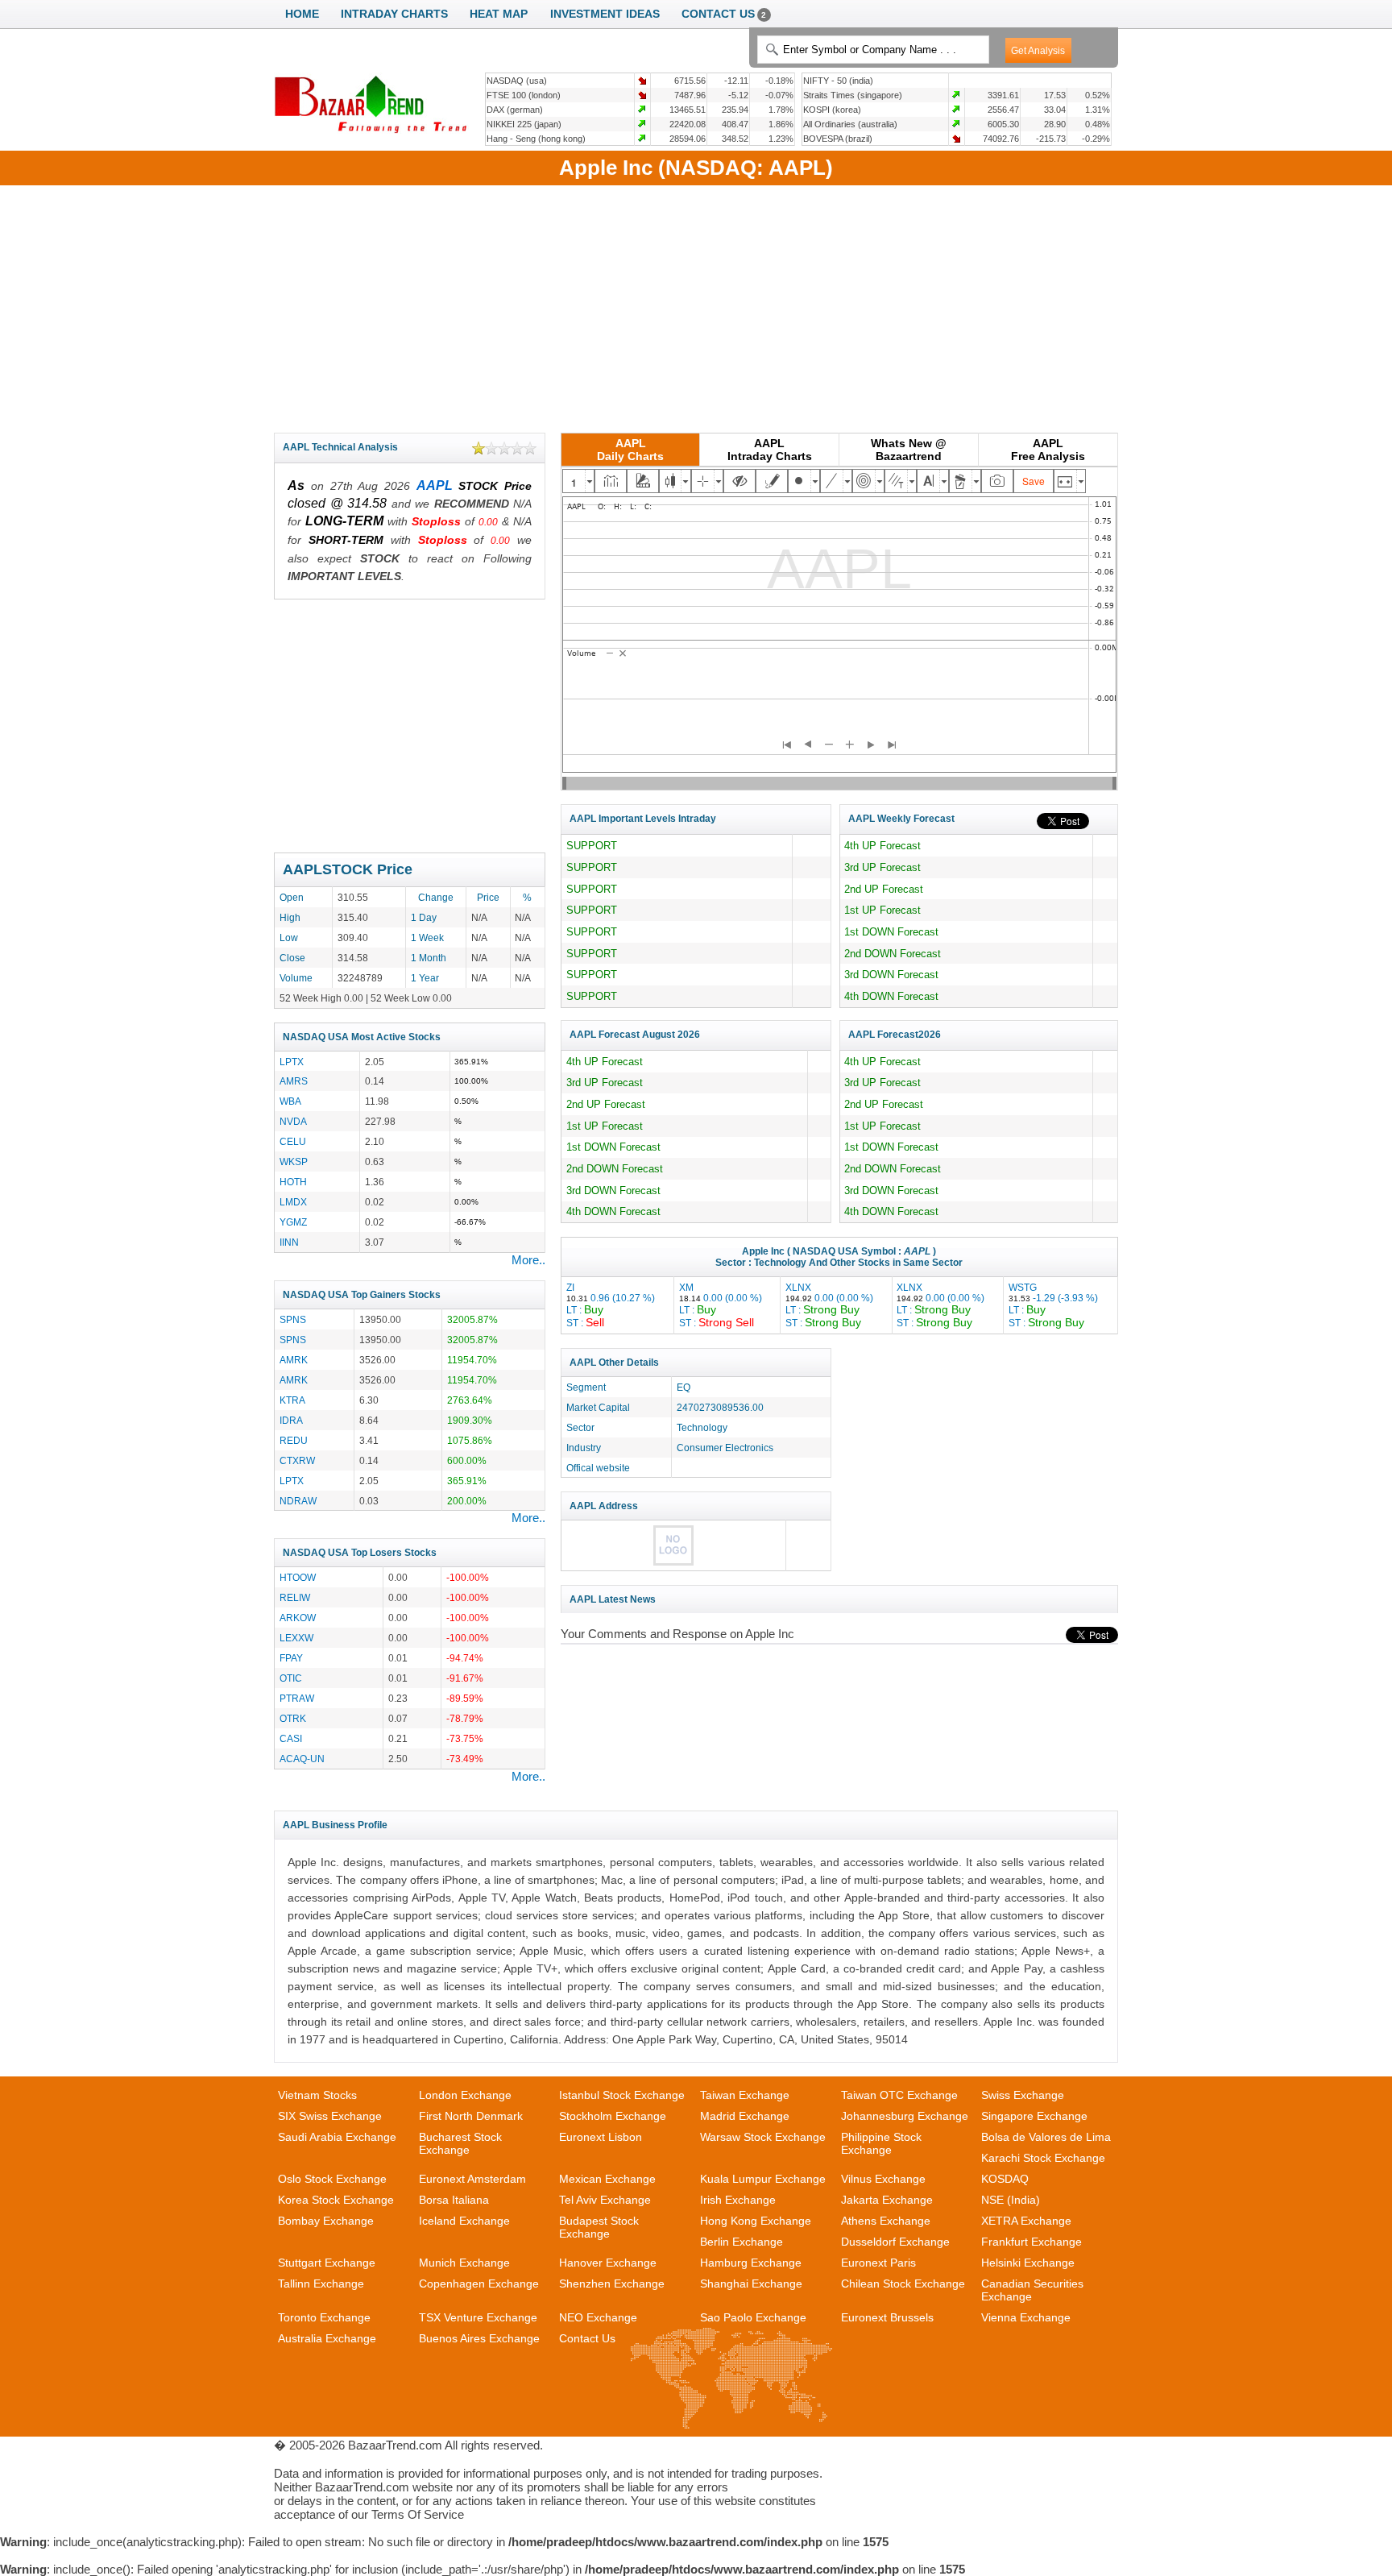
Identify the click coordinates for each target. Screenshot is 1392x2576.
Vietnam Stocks (317, 2095)
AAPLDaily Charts (630, 450)
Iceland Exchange (464, 2221)
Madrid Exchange (745, 2116)
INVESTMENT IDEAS (605, 14)
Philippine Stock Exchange (881, 2143)
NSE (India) (1011, 2200)
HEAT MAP (499, 14)
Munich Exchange (464, 2263)
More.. (528, 1260)
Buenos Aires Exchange (479, 2338)
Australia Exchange (327, 2338)
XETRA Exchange (1026, 2221)
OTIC (291, 1678)
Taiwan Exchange (745, 2095)
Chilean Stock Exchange (903, 2284)
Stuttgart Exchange (327, 2263)
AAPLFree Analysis (1048, 450)
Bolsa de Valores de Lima (1046, 2137)
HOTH (293, 1182)
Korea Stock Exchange (336, 2200)
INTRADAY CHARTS (394, 14)
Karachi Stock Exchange (1043, 2158)
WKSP (294, 1161)
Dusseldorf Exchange (895, 2242)
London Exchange (465, 2095)
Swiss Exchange (1023, 2095)
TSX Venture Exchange (478, 2317)
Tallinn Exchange (321, 2284)
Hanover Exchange (608, 2263)
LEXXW (296, 1638)
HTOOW (298, 1577)
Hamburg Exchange (751, 2263)
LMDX (293, 1202)
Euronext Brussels (887, 2317)
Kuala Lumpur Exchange (763, 2179)
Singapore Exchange (1034, 2116)
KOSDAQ (1005, 2179)
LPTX (292, 1062)
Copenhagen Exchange (479, 2284)
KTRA (292, 1400)
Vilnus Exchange (883, 2179)
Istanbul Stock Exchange (622, 2095)
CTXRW (297, 1460)
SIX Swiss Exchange (330, 2116)
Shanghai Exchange (751, 2284)
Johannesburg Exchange (905, 2116)
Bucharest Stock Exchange (460, 2143)
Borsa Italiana (454, 2200)
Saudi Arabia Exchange (337, 2137)
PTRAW (297, 1698)
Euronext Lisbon (601, 2137)
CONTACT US (724, 14)
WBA (290, 1101)
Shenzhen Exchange (612, 2284)
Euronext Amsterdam (472, 2179)
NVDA (293, 1121)
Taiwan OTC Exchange (899, 2095)
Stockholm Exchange (613, 2116)
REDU (294, 1440)
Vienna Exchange (1026, 2317)
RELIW (295, 1597)
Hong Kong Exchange (756, 2221)
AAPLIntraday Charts (770, 450)
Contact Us (587, 2338)
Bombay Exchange (326, 2221)
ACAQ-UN (302, 1759)
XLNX (829, 1305)
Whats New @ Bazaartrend (909, 450)
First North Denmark (471, 2116)
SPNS (293, 1319)
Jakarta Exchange (887, 2200)
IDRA (291, 1420)
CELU (293, 1141)
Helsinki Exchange (1028, 2263)
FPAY (291, 1658)
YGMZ (293, 1222)
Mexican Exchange (607, 2179)
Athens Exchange (886, 2221)
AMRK (294, 1360)
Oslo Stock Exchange (332, 2179)
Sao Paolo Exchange (753, 2317)
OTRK (293, 1718)
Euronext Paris (878, 2263)
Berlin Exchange (742, 2242)
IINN (289, 1242)
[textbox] (873, 50)
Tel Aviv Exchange (605, 2200)
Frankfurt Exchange (1032, 2242)
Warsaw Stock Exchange (763, 2137)
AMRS (294, 1081)
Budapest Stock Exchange (599, 2227)
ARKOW (298, 1618)
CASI (291, 1738)
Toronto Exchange (324, 2317)
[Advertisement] (696, 306)
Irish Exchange (738, 2200)
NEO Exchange (598, 2317)
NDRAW (298, 1501)
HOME (302, 14)
